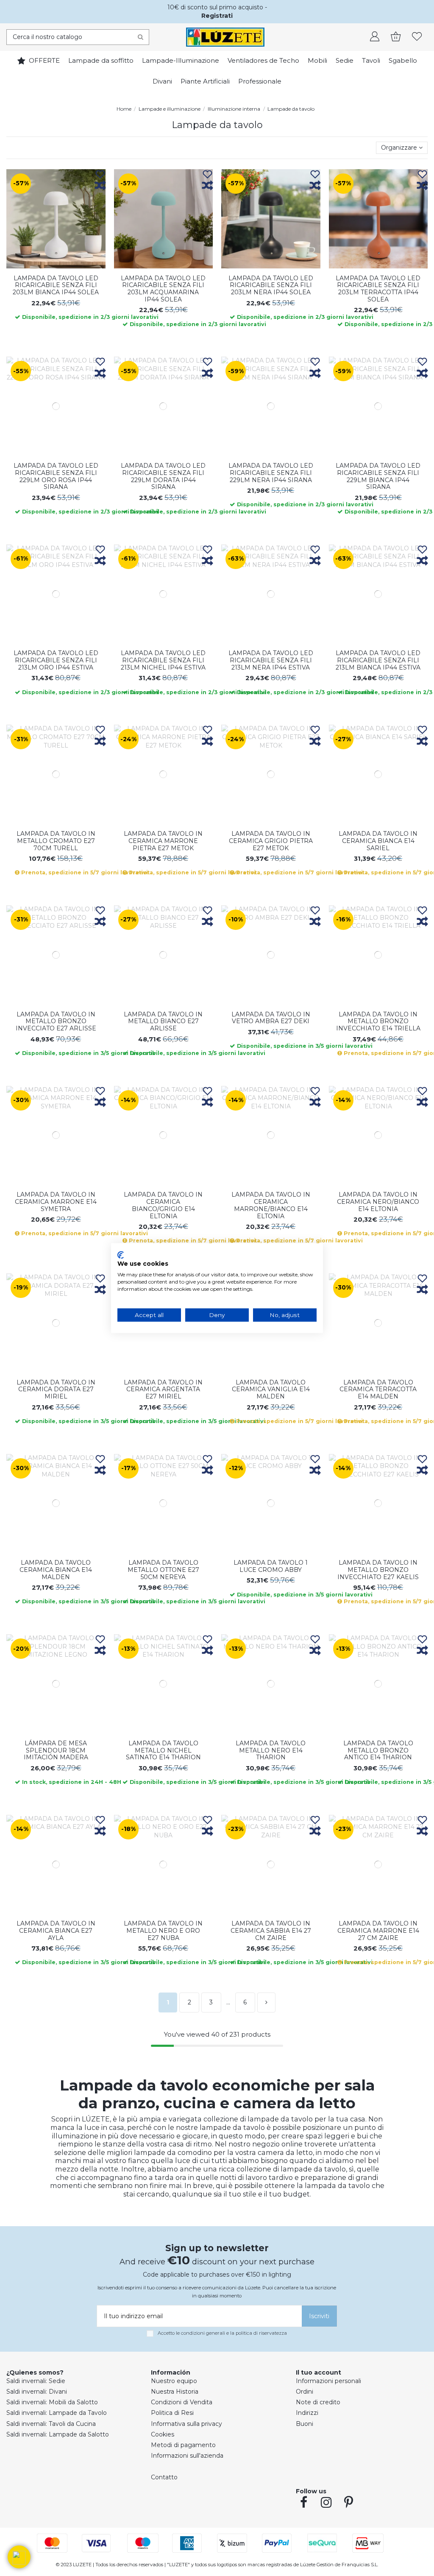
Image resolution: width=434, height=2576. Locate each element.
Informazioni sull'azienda (187, 2456)
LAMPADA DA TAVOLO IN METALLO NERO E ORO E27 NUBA (163, 1931)
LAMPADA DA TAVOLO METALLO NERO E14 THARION (271, 1750)
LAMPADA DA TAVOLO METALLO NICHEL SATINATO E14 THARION (163, 1750)
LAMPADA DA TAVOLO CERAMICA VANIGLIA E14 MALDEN (271, 1390)
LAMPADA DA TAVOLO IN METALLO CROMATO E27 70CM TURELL (56, 841)
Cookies (163, 2434)
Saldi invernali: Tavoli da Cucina (51, 2424)
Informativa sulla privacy (186, 2424)
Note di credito (318, 2402)
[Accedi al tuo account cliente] (375, 37)
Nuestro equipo (174, 2381)
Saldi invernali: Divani (37, 2392)
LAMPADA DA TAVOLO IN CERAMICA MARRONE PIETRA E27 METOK (163, 841)
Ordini (305, 2392)
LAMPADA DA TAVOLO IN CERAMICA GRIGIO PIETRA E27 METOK (271, 841)
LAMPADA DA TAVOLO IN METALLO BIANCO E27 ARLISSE (163, 1021)
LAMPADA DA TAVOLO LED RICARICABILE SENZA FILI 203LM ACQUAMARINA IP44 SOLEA (163, 289)
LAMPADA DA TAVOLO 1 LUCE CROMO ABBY (271, 1566)
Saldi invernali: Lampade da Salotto (58, 2434)
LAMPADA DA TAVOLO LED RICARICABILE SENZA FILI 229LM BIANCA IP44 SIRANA (378, 476)
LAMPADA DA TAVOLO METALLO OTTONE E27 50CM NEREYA (163, 1570)
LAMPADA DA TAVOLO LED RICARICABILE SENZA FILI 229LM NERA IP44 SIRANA (271, 473)
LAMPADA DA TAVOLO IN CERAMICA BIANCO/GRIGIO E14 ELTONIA (163, 1205)
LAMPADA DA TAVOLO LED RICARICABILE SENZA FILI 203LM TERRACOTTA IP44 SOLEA (378, 289)
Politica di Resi (172, 2413)
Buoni (305, 2424)
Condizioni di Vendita (182, 2402)
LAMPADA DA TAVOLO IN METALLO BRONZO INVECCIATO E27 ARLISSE (56, 1021)
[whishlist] (417, 37)
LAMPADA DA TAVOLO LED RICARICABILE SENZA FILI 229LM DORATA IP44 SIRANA (163, 476)
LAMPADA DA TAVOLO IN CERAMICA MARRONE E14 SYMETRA (56, 1202)
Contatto (164, 2477)
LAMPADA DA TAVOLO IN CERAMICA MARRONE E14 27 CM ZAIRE (378, 1931)
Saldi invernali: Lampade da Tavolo (57, 2413)
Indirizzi (307, 2413)
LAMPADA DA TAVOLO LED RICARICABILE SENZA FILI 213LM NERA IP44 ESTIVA (271, 660)
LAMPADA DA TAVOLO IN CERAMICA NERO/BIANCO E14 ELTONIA (378, 1202)
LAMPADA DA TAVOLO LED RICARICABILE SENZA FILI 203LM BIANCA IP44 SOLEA (56, 285)
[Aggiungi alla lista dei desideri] (100, 175)
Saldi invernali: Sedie (36, 2381)
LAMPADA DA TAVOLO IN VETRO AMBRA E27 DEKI (271, 1018)
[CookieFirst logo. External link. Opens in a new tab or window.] (121, 1255)
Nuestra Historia (175, 2392)
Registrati (217, 16)
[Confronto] (100, 186)
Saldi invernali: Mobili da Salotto (52, 2402)
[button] (19, 2557)
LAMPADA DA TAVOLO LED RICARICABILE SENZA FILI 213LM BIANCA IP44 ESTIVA (378, 660)
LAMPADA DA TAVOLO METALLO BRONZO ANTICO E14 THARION (378, 1750)
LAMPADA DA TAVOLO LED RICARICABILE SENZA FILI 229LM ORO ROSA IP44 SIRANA (56, 476)
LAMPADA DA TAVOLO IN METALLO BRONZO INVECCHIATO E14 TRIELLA (378, 1021)
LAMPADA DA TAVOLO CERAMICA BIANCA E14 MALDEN (56, 1570)
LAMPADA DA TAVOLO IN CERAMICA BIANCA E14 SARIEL (378, 841)
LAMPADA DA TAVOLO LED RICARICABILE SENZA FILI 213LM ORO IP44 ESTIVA (56, 660)
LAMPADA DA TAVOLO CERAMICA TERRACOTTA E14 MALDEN (378, 1390)
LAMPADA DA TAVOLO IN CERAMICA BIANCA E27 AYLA (56, 1931)
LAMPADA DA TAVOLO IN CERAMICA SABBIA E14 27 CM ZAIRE (271, 1931)
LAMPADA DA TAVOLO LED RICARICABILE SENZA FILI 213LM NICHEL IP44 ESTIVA (163, 660)
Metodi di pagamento (183, 2445)
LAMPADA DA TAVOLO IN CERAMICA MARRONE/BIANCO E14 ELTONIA (271, 1205)
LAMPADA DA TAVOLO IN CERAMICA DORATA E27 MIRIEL (56, 1390)
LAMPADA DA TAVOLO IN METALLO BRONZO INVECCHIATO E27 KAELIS (378, 1570)
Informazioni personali (328, 2381)
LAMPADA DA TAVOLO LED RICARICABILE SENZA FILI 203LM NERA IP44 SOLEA (271, 285)
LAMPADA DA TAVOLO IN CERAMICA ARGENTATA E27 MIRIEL (163, 1390)
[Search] (140, 37)
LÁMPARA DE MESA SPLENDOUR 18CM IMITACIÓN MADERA (56, 1750)
